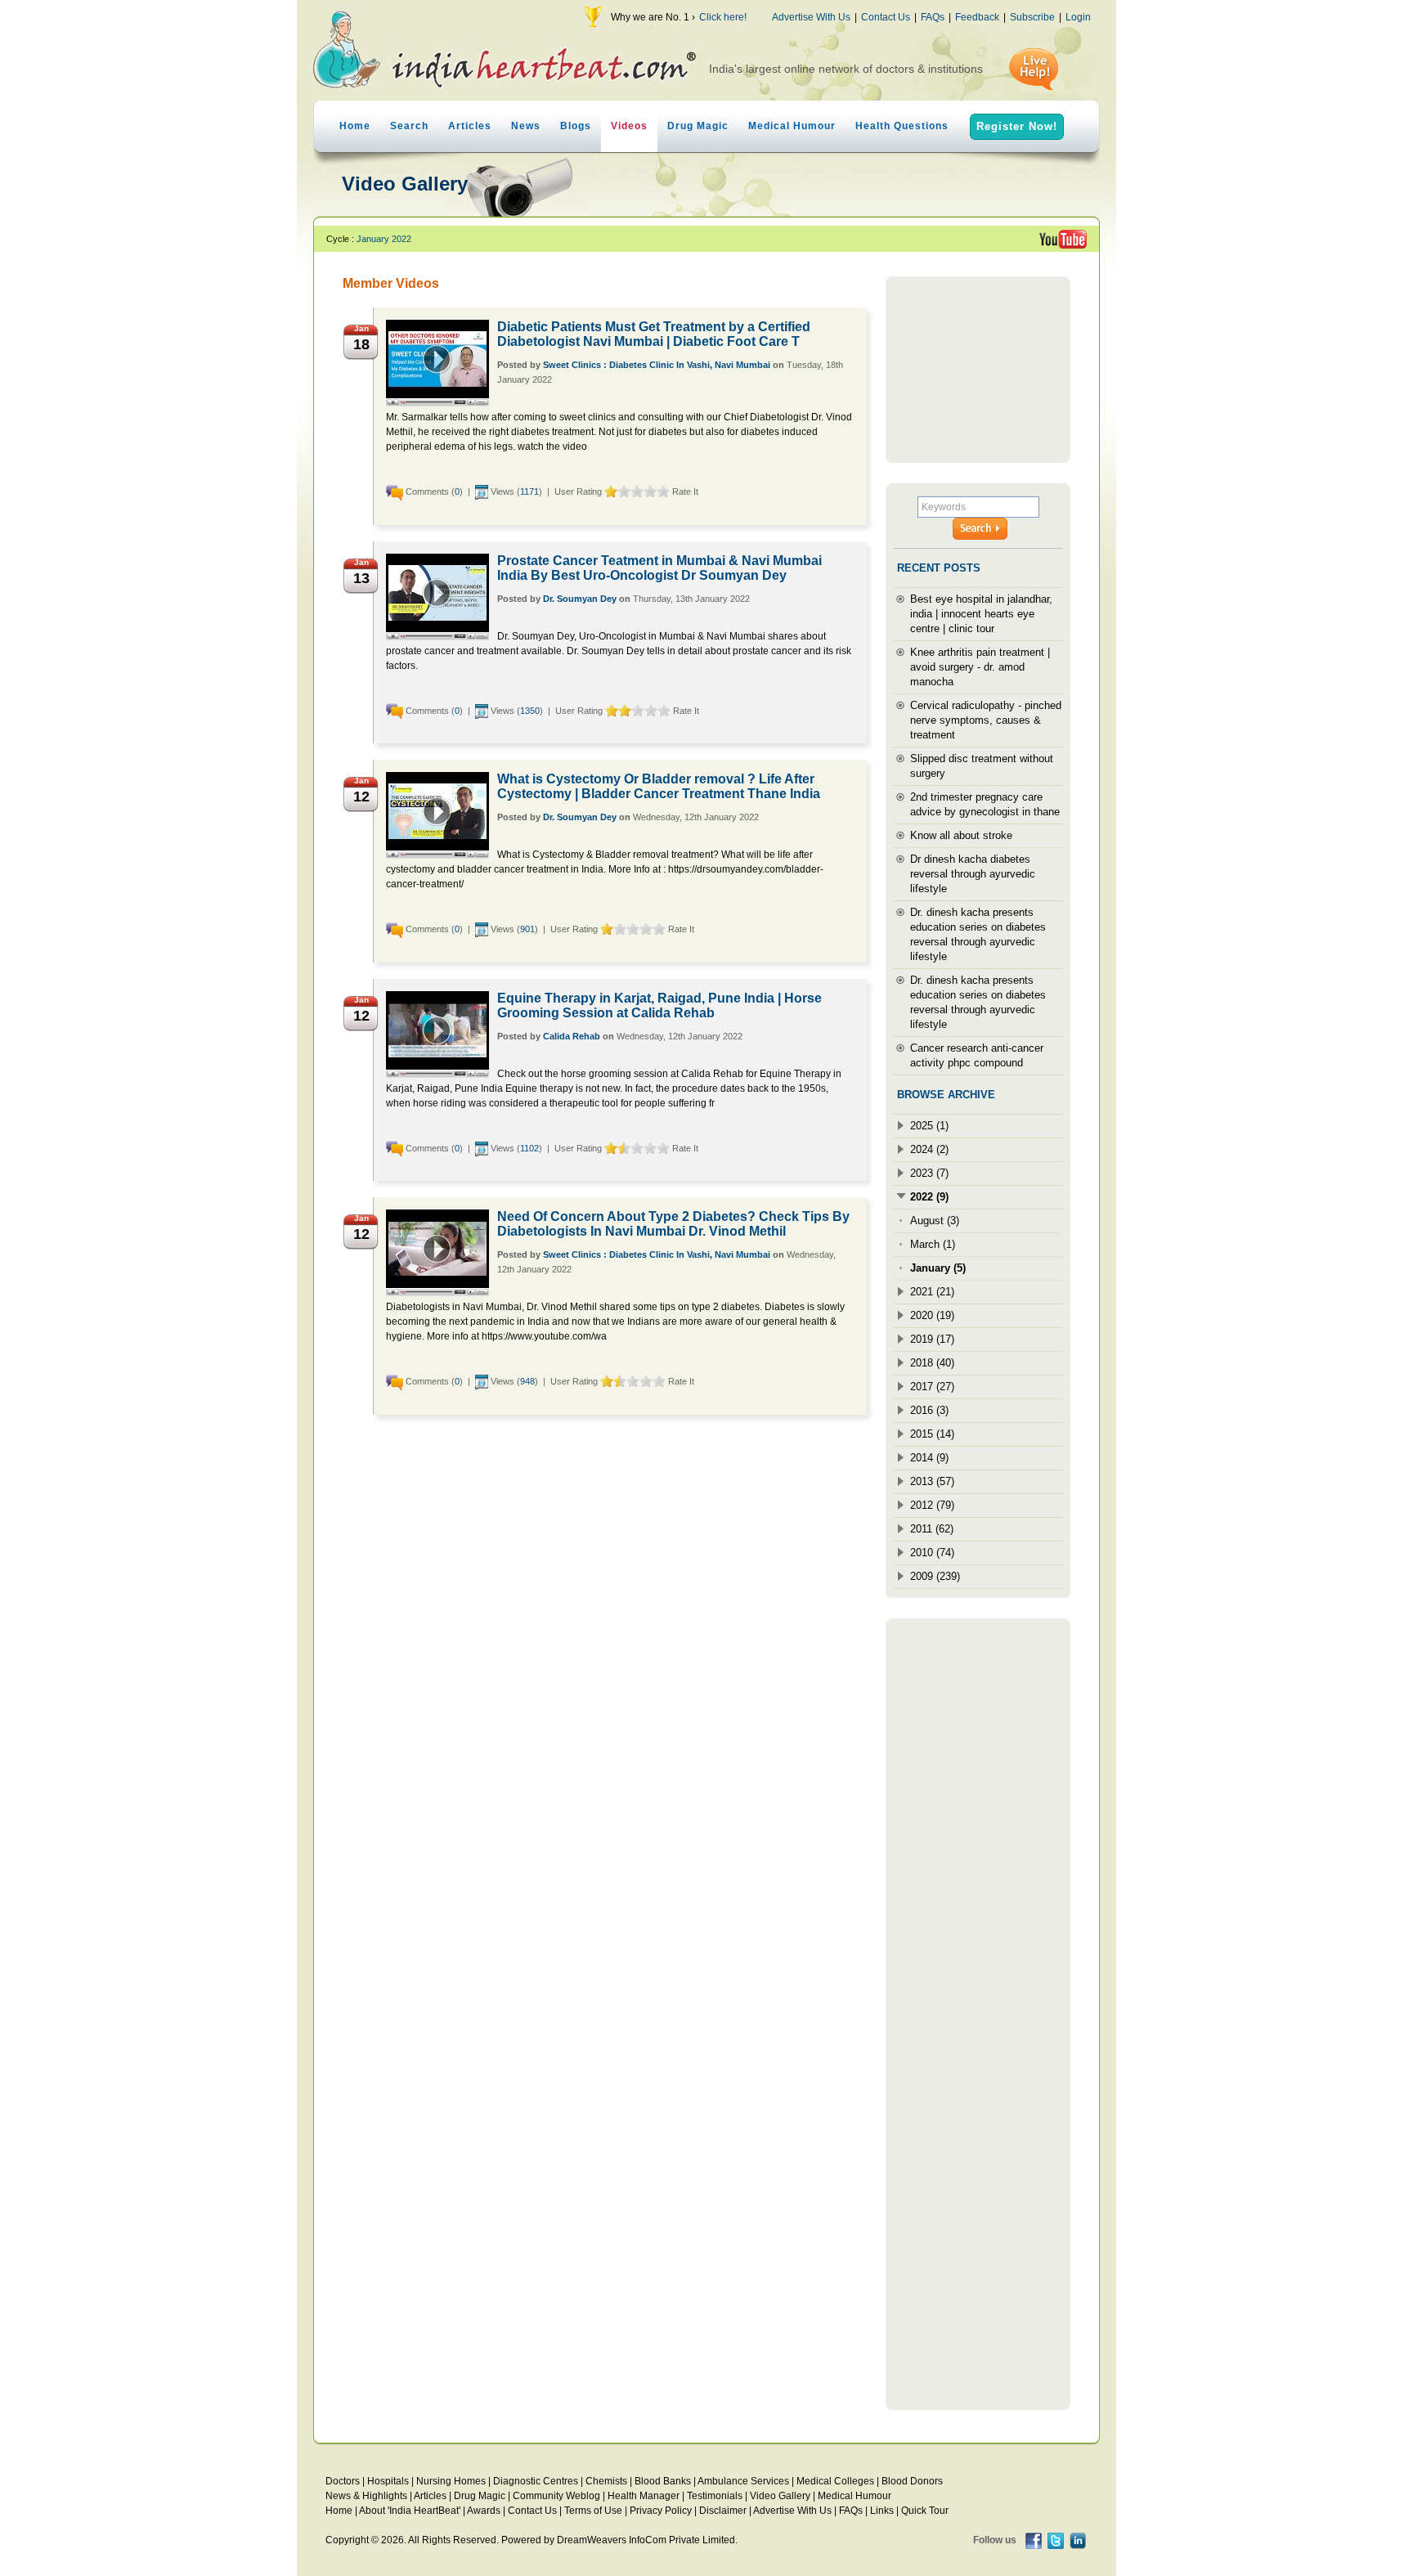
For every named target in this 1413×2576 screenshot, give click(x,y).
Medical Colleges (835, 2481)
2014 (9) (929, 1458)
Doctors (343, 2481)
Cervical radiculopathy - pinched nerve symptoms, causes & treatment (986, 720)
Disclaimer (723, 2511)
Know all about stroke (961, 835)
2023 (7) (929, 1173)
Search (409, 126)
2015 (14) (932, 1434)
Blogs (576, 126)
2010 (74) (932, 1553)
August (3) (935, 1221)
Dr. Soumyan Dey (580, 599)
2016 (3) (929, 1410)
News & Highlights (366, 2496)
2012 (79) (932, 1505)
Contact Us (886, 17)
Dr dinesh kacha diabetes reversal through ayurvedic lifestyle (973, 874)
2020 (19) (932, 1315)
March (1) (933, 1244)
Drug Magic (698, 126)
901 (527, 929)
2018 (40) (932, 1363)
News (526, 126)
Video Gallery (780, 2496)
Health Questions (902, 126)
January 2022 (384, 239)
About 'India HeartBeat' (410, 2511)
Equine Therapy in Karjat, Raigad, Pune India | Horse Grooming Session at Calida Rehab (659, 1005)
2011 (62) (932, 1529)
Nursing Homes (451, 2481)
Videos (629, 126)
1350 (530, 711)
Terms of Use (593, 2511)
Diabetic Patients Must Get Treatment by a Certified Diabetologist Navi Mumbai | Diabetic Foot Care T (654, 334)
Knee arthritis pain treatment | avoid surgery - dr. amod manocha (980, 667)
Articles (470, 126)
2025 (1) (929, 1126)
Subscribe (1032, 17)
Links (882, 2511)
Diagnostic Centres (536, 2481)
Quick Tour (925, 2511)
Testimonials (715, 2496)
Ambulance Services (743, 2481)
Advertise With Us (811, 17)
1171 (529, 491)
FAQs (933, 17)
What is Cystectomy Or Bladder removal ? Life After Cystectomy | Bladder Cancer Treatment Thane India (659, 786)
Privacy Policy (661, 2511)
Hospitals (388, 2481)
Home (355, 126)
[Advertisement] (978, 370)
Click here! (723, 17)
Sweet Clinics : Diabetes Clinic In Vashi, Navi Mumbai (657, 365)
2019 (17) (932, 1339)
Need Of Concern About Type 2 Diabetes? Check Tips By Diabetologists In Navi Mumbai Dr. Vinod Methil (673, 1224)
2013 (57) (932, 1481)
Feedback (977, 17)
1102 (529, 1148)
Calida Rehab (572, 1036)
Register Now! (1017, 126)
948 (527, 1381)
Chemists (606, 2481)
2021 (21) (932, 1292)
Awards (484, 2511)
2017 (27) (932, 1387)
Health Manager (644, 2496)
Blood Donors (912, 2481)
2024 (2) (929, 1149)
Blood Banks (663, 2481)
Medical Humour (792, 126)
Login (1078, 17)
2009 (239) (935, 1576)
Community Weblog (556, 2496)
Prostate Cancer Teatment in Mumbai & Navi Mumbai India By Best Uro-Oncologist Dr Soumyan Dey (659, 568)
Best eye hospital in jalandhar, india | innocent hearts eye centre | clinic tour (981, 614)
